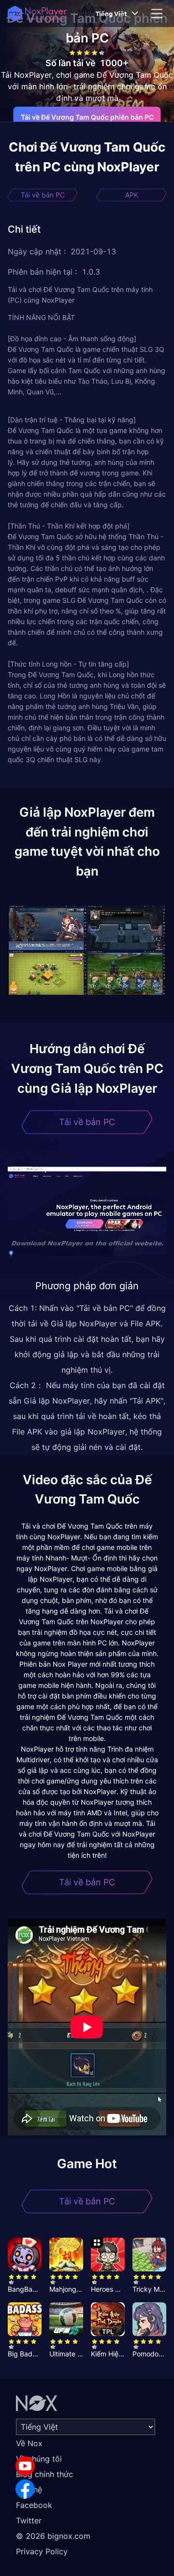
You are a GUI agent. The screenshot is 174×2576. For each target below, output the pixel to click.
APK (132, 195)
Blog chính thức (44, 2474)
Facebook (34, 2505)
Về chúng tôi (39, 2459)
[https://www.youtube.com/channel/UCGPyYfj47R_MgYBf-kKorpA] (25, 2466)
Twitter (29, 2520)
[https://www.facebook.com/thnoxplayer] (25, 2489)
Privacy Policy (42, 2551)
